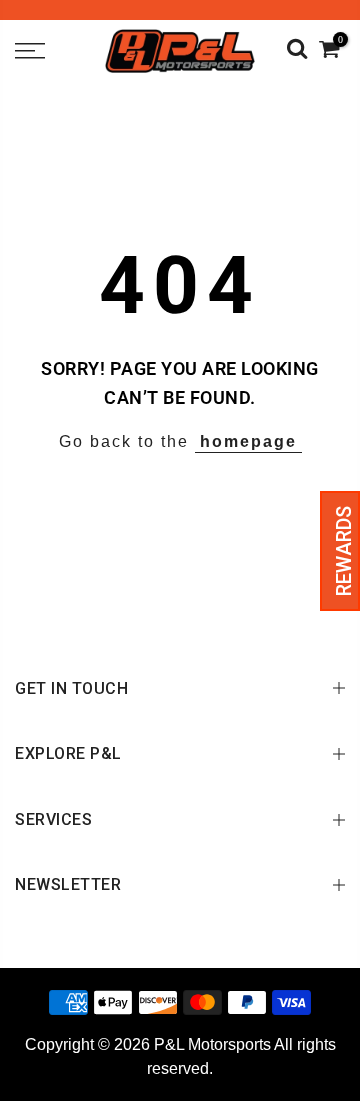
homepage (248, 441)
